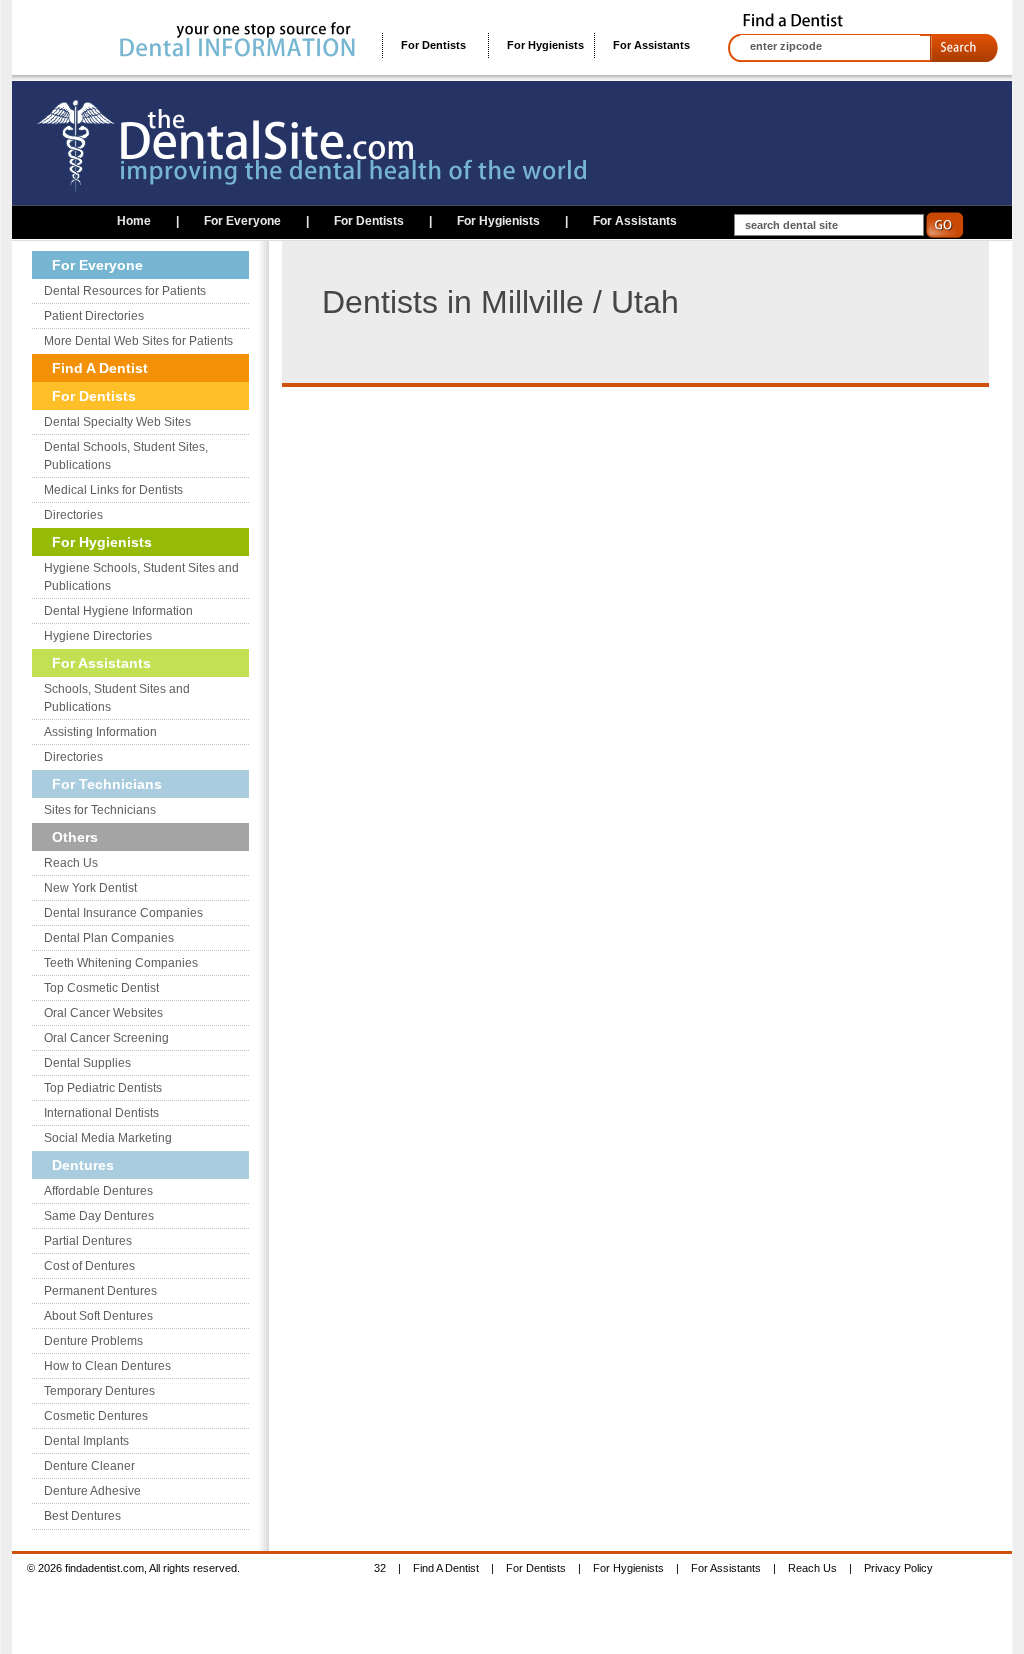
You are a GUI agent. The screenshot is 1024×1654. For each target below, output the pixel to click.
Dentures (83, 1165)
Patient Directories (94, 316)
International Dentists (101, 1113)
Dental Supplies (87, 1063)
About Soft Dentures (98, 1316)
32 (380, 1568)
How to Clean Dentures (107, 1366)
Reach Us (71, 863)
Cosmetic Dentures (96, 1416)
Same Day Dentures (99, 1216)
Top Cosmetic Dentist (101, 988)
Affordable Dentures (98, 1191)
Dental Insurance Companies (123, 913)
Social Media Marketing (108, 1138)
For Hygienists (545, 45)
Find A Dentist (100, 368)
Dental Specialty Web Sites (117, 422)
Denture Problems (93, 1341)
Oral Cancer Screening (106, 1038)
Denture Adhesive (92, 1491)
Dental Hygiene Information (118, 611)
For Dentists (433, 45)
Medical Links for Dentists (113, 490)
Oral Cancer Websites (103, 1013)
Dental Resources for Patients (125, 291)
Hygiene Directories (98, 636)
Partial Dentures (88, 1241)
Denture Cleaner (89, 1466)
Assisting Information (100, 732)
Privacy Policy (898, 1568)
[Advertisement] (478, 527)
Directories (73, 515)
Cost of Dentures (89, 1266)
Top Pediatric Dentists (103, 1088)
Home (134, 221)
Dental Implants (86, 1441)
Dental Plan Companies (109, 938)
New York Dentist (90, 888)
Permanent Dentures (100, 1291)
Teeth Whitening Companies (121, 963)
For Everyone (242, 221)
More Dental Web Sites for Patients (138, 341)
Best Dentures (82, 1516)
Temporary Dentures (99, 1391)
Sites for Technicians (100, 810)
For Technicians (107, 784)
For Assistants (651, 45)
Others (75, 837)
